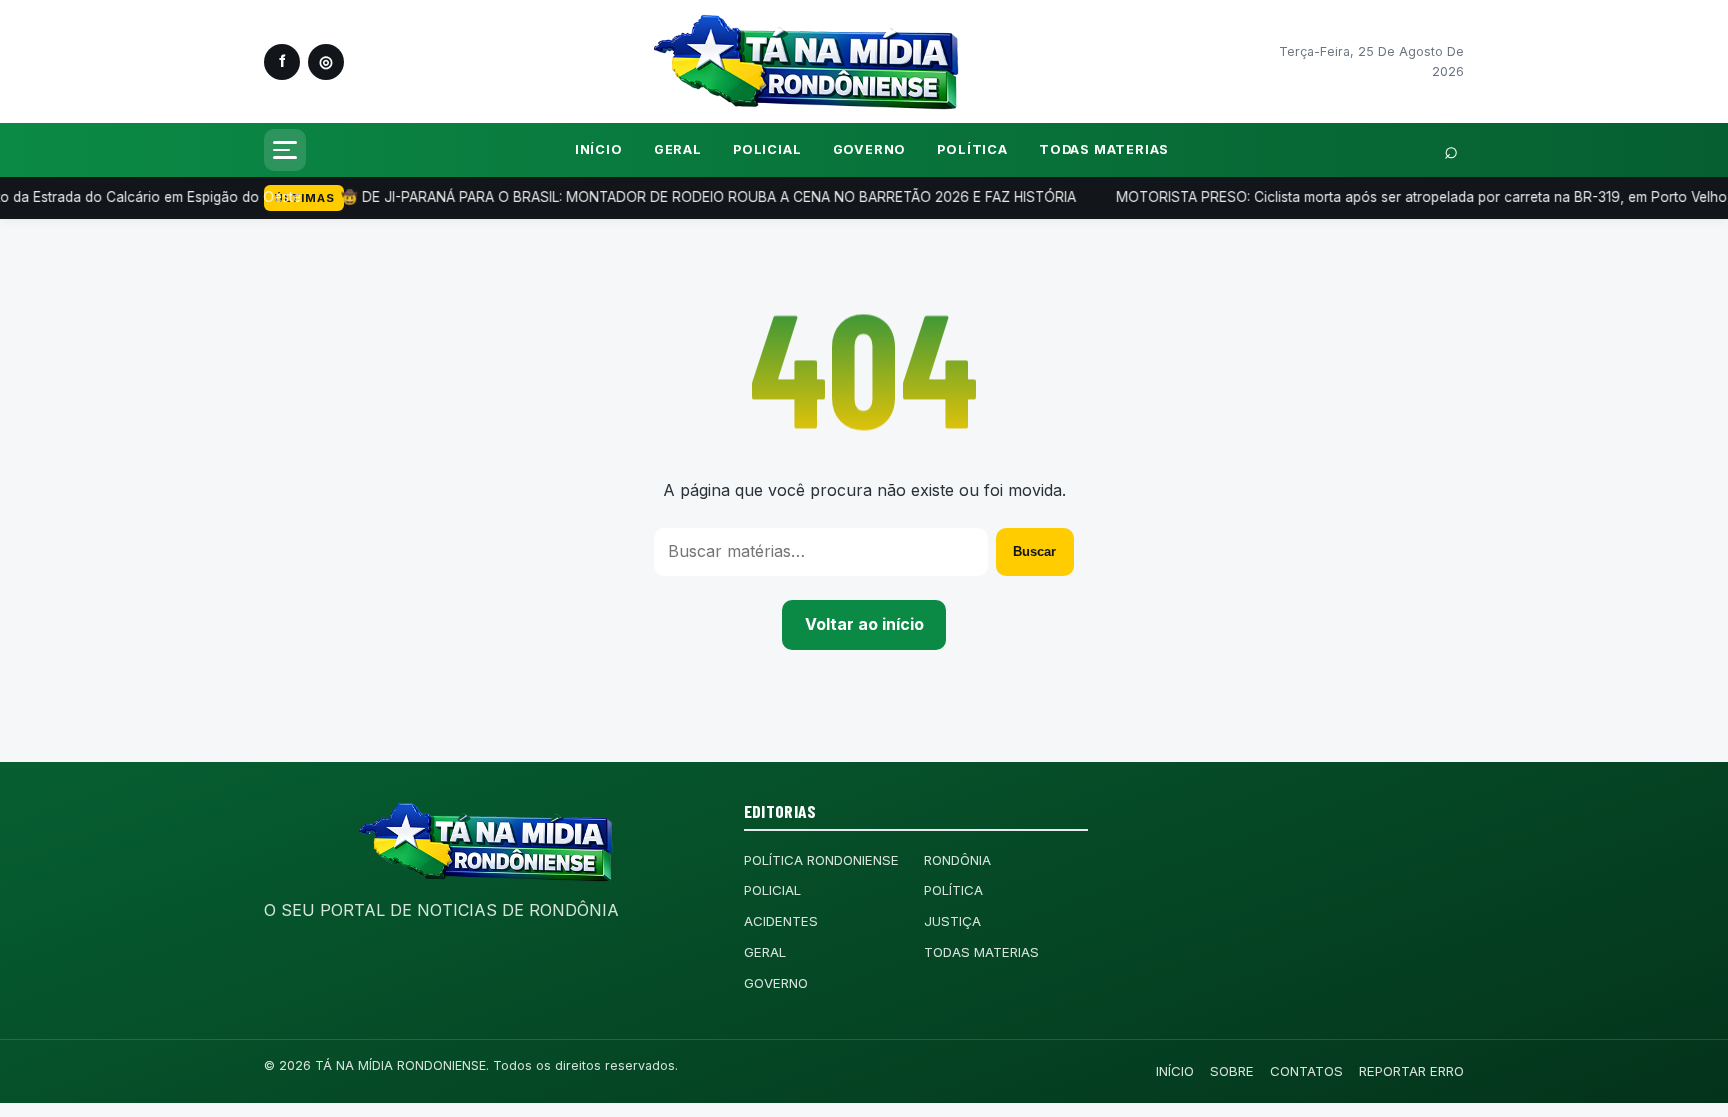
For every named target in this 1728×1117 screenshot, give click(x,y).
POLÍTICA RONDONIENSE (821, 860)
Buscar (1034, 551)
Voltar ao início (864, 624)
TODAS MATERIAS (1104, 149)
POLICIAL (767, 149)
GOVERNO (870, 149)
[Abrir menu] (285, 150)
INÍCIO (599, 149)
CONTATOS (1306, 1071)
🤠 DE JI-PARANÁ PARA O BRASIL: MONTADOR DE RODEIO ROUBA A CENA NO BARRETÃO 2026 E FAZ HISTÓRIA (638, 197)
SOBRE (1232, 1071)
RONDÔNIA (957, 860)
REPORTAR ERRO (1411, 1071)
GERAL (678, 149)
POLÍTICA (972, 149)
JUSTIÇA (952, 921)
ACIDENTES (781, 921)
